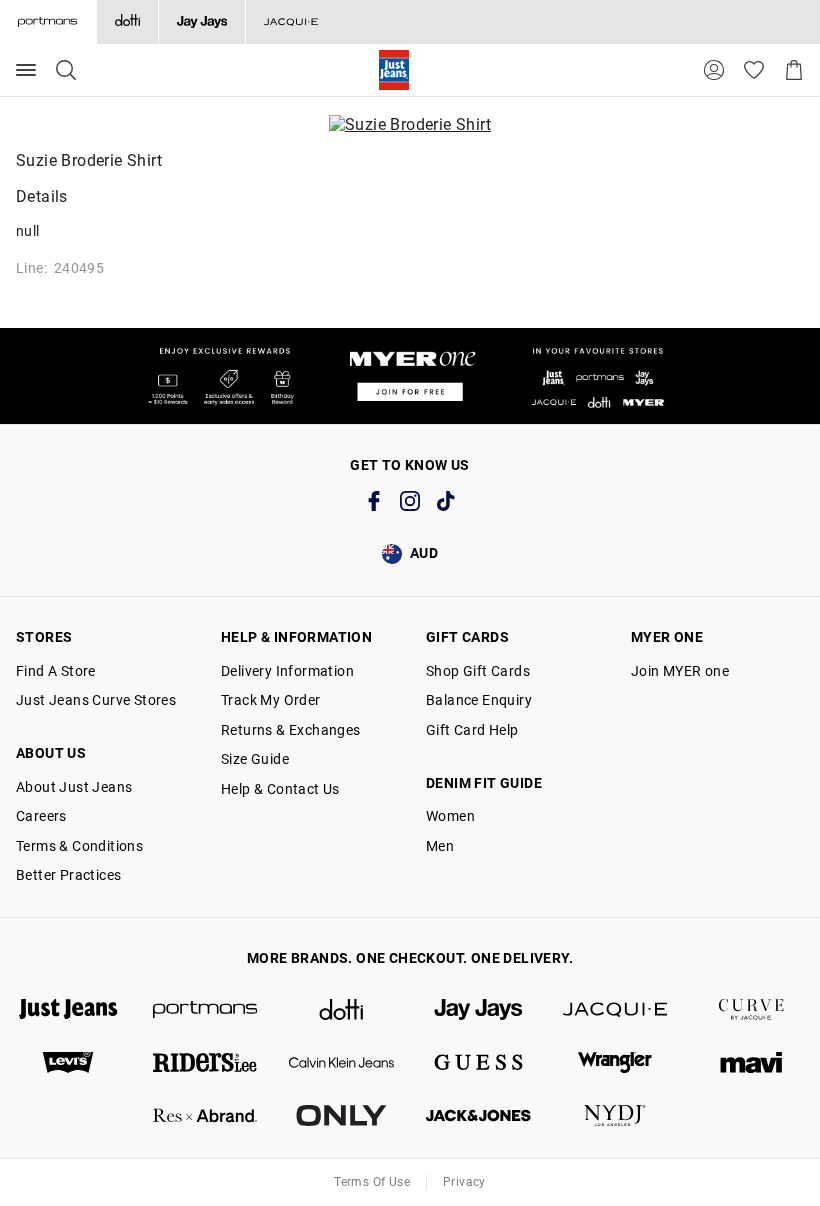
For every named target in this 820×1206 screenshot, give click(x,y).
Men (440, 846)
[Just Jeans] (68, 1009)
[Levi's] (68, 1062)
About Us (51, 753)
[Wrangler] (615, 1062)
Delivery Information (287, 671)
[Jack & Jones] (478, 1115)
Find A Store (56, 671)
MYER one (667, 637)
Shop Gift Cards (478, 671)
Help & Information (296, 637)
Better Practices (68, 875)
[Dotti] (341, 1009)
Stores (44, 637)
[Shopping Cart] (794, 70)
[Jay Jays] (201, 22)
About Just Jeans (74, 787)
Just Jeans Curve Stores (96, 700)
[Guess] (478, 1062)
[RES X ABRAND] (205, 1115)
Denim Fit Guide (484, 783)
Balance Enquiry (479, 700)
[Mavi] (751, 1062)
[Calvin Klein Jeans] (341, 1062)
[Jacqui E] (290, 22)
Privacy (464, 1182)
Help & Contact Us (280, 789)
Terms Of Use (372, 1182)
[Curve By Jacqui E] (751, 1009)
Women (450, 816)
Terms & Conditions (79, 846)
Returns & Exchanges (291, 730)
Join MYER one (680, 671)
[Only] (341, 1115)
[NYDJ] (615, 1115)
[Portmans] (205, 1009)
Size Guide (255, 759)
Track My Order (271, 700)
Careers (41, 816)
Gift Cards (467, 637)
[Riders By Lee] (205, 1062)
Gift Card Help (472, 730)
